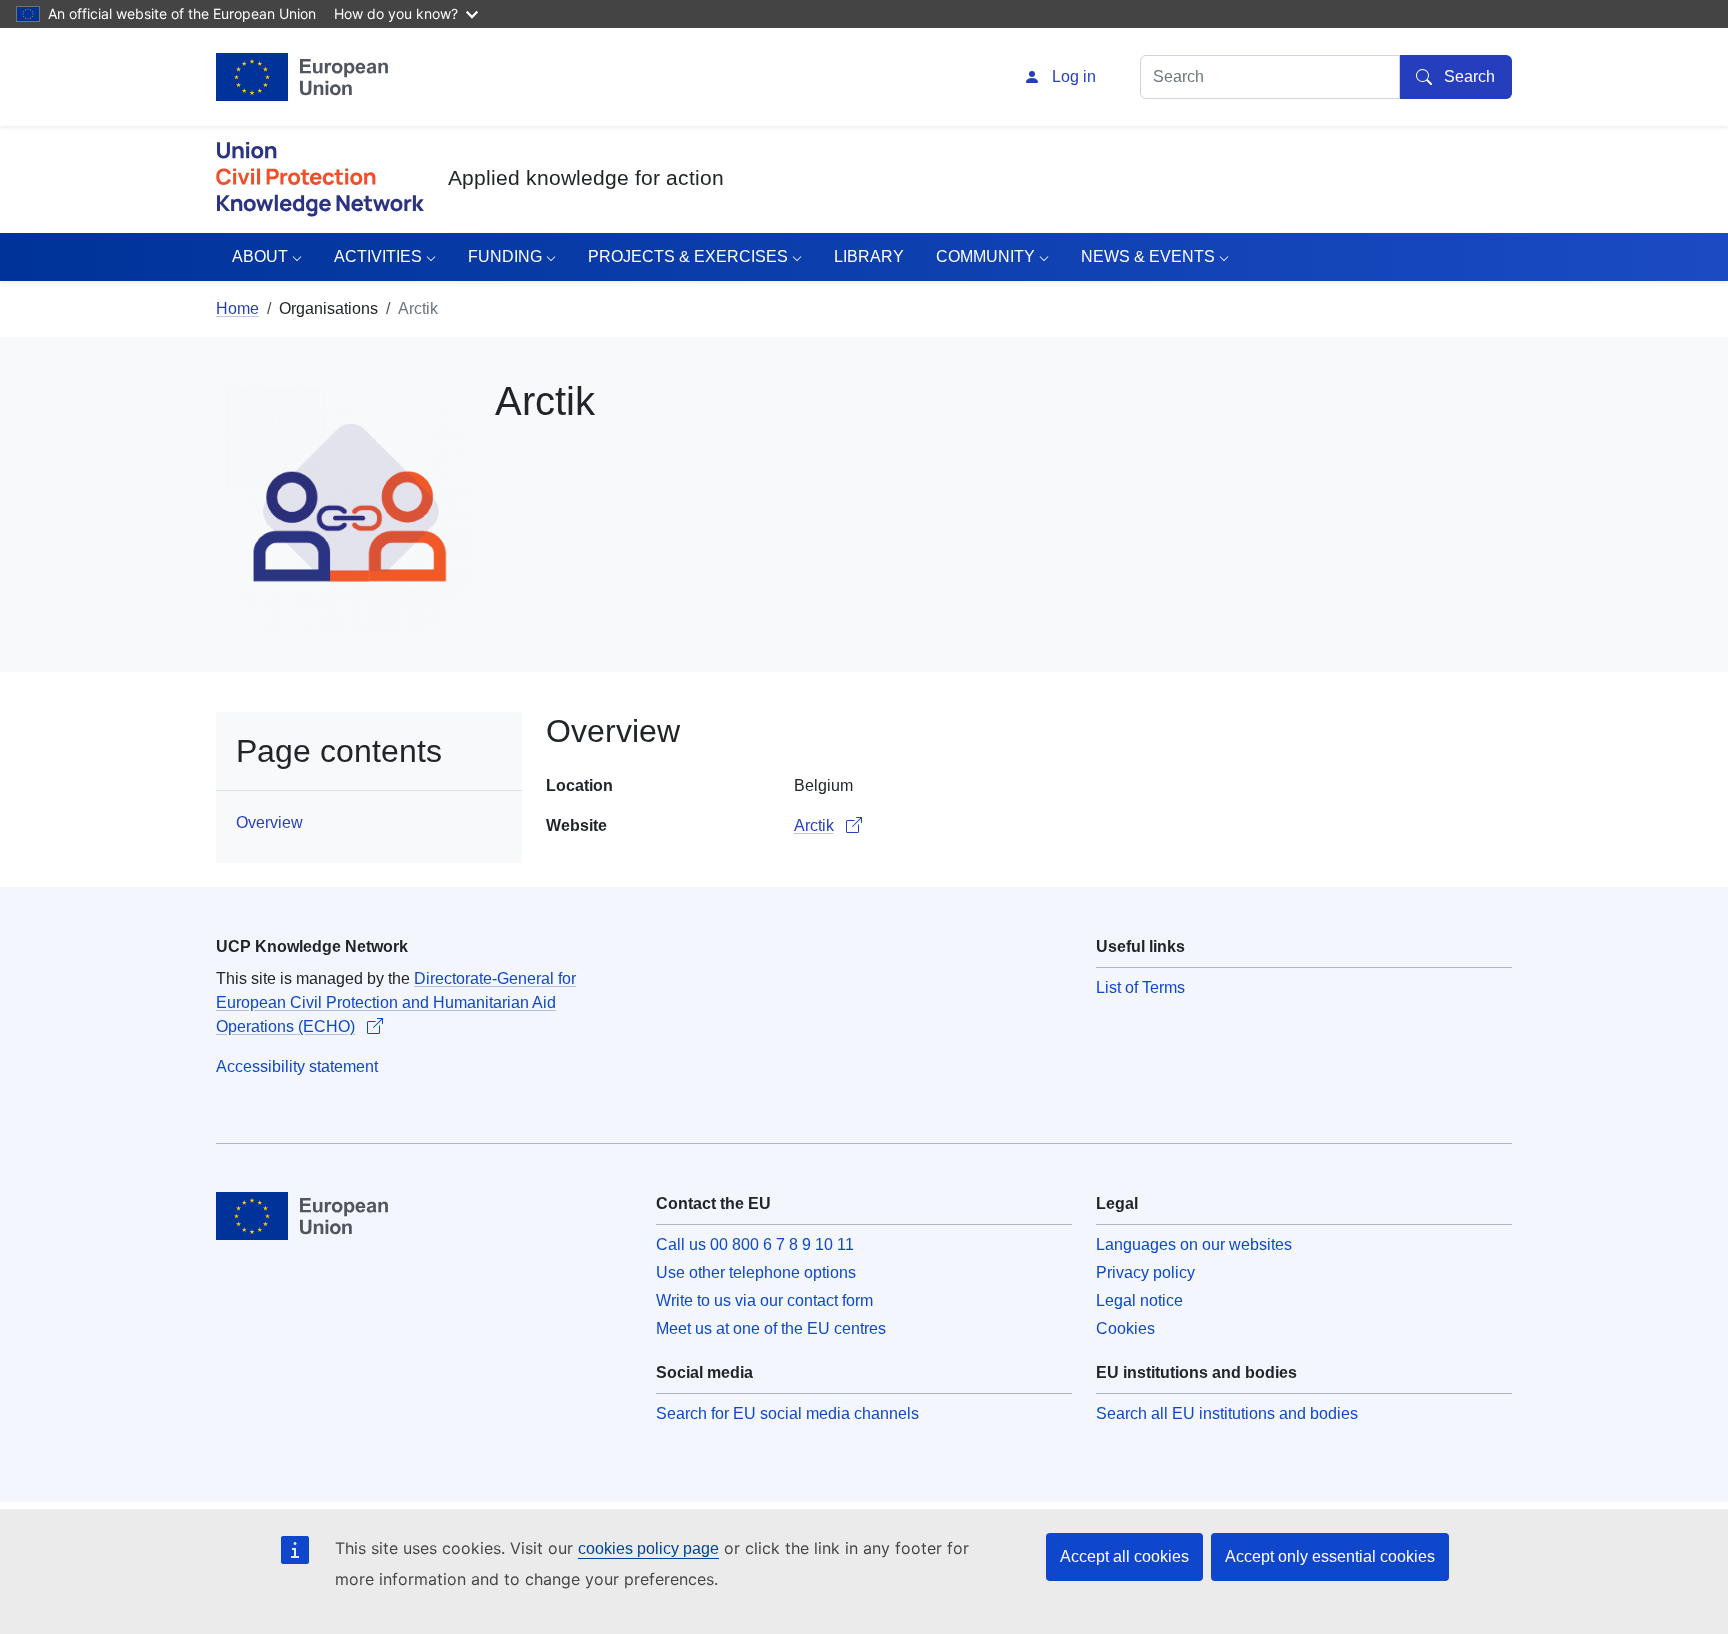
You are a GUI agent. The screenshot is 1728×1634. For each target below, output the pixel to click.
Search (1469, 76)
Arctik (814, 825)
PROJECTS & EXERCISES (688, 256)
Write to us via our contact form (764, 1300)
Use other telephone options (756, 1272)
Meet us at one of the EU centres (771, 1328)
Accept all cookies (1124, 1556)
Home (237, 308)
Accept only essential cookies (1330, 1556)
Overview (269, 822)
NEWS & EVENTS (1148, 256)
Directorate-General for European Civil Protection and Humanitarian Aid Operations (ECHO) (396, 1002)
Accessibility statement (297, 1066)
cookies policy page (648, 1548)
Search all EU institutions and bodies (1227, 1413)
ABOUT (260, 256)
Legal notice (1139, 1300)
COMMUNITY (985, 256)
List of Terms (1140, 987)
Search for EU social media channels (787, 1413)
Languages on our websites (1194, 1244)
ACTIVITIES (378, 256)
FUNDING (505, 256)
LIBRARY (869, 256)
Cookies (1125, 1328)
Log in (1074, 76)
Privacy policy (1145, 1272)
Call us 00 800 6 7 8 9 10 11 (755, 1244)
